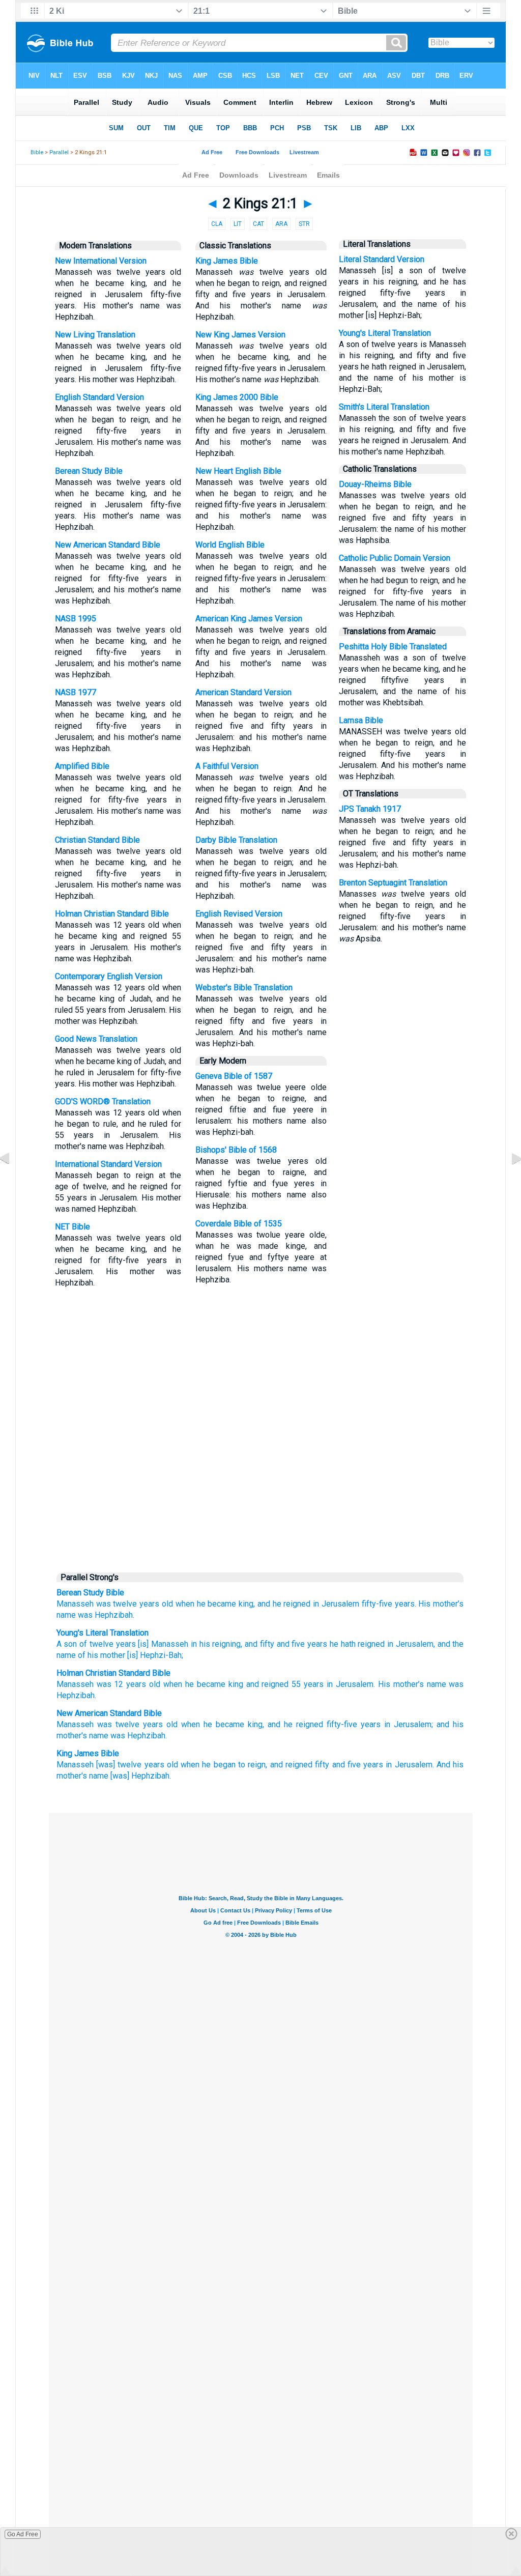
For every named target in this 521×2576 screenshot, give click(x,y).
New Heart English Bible (238, 471)
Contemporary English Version (109, 976)
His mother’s (441, 1604)
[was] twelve (119, 1765)
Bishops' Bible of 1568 (236, 1150)
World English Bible (230, 545)
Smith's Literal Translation (384, 407)
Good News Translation (96, 1039)
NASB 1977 (76, 692)
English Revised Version (239, 914)
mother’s (409, 1684)
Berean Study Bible (89, 471)
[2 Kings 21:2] (508, 1181)
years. (406, 1604)
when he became (213, 1724)
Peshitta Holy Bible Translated (393, 647)
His (384, 1684)
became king (220, 1684)
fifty (322, 1765)
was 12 (110, 1684)
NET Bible (73, 1227)
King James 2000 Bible (237, 397)
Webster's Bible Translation (244, 988)
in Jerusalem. (410, 1765)
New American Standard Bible (108, 545)
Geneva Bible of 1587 (234, 1076)
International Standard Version (108, 1164)
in (330, 1684)
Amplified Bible (82, 766)
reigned (275, 1684)
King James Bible (227, 261)
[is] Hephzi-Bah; (154, 1655)
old (172, 1724)
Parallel (59, 152)
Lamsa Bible (361, 720)
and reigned (291, 1765)
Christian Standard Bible (97, 840)
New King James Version (240, 335)
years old (156, 1604)
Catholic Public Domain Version (395, 558)
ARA (281, 224)
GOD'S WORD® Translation (103, 1101)
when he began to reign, (224, 1765)
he (190, 1684)
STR (304, 224)
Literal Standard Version (382, 259)
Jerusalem (355, 1684)
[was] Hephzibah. (141, 1776)
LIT (238, 224)
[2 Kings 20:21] (13, 1181)
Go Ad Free (23, 2534)
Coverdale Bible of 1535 (239, 1224)
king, (256, 1724)
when (173, 1684)
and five (290, 1644)
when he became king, (215, 1604)
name (66, 1615)
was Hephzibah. (106, 1615)
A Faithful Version (227, 766)
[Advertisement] (260, 1489)
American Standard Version (243, 692)
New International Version (101, 261)
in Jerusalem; (409, 1724)
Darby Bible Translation (236, 840)
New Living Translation (95, 335)
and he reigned (284, 1604)
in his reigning (214, 1644)
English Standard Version (99, 397)
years (125, 1644)
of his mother (100, 1655)
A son (67, 1644)
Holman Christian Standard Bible (112, 914)
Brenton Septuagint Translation (393, 883)
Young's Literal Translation (385, 333)
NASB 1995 (76, 619)
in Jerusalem (336, 1604)
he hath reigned (356, 1644)
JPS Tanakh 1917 (370, 809)
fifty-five (377, 1604)
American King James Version (249, 619)
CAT (258, 224)
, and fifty (257, 1644)
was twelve (117, 1604)
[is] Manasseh (162, 1644)
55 (296, 1684)
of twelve (95, 1644)
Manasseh (75, 1604)
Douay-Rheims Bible (375, 484)
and (253, 1684)
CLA (217, 224)
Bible (37, 152)
